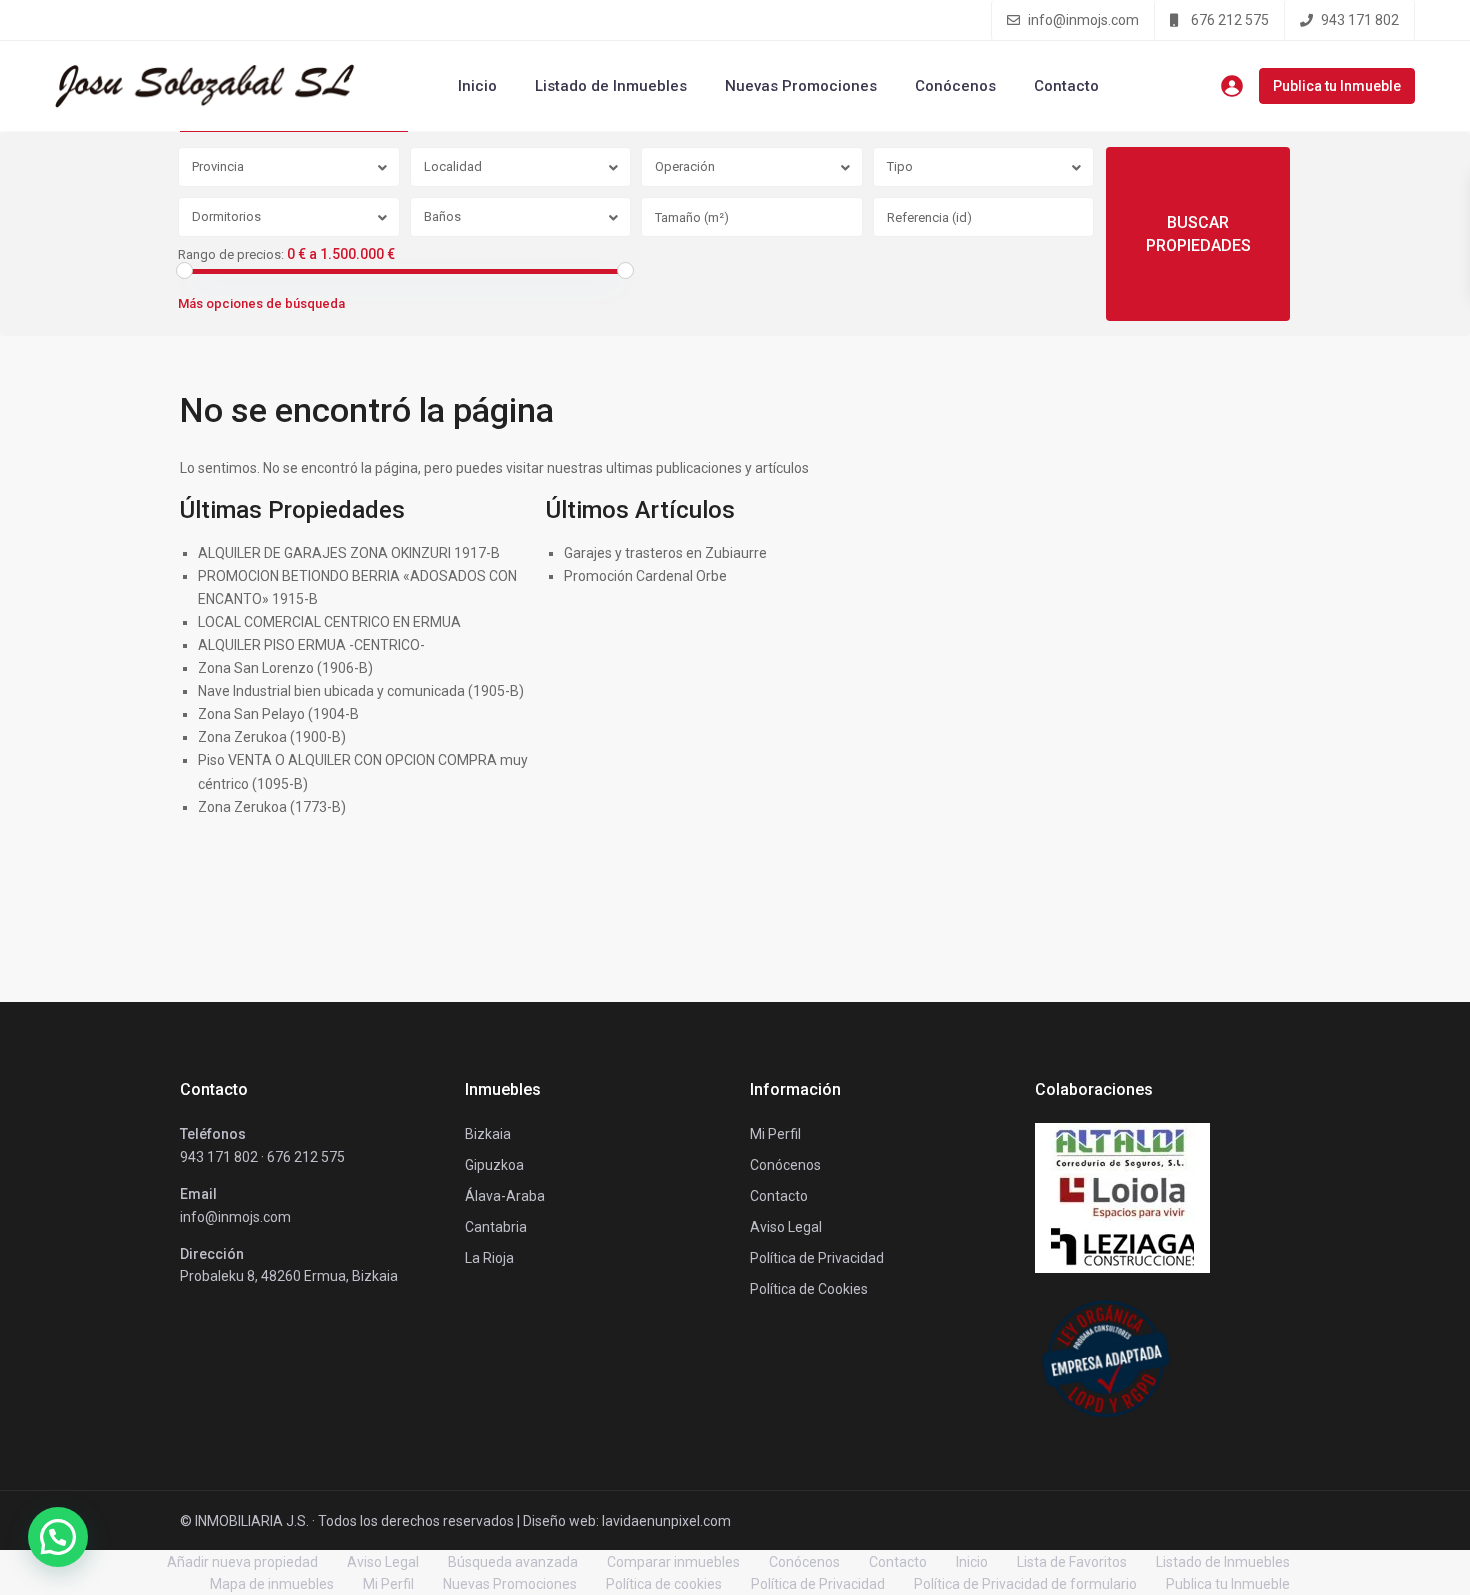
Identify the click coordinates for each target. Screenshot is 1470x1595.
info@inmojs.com (1083, 20)
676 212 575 (1230, 20)
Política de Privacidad (818, 1584)
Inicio (477, 86)
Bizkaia (488, 1134)
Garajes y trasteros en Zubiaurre (665, 553)
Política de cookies (664, 1584)
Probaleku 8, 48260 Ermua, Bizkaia (289, 1276)
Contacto (1066, 86)
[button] (58, 1537)
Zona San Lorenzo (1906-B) (285, 668)
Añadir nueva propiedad (242, 1562)
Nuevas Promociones (801, 86)
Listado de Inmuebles (611, 86)
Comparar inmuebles (673, 1562)
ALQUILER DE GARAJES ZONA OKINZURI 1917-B (349, 553)
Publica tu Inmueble (1337, 86)
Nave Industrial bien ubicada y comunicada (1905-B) (361, 691)
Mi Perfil (388, 1584)
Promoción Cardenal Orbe (645, 576)
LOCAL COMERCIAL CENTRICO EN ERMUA (329, 622)
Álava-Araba (505, 1196)
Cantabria (496, 1227)
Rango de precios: (231, 255)
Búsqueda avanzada (513, 1562)
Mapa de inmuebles (272, 1584)
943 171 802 (1360, 20)
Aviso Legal (383, 1562)
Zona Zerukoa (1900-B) (272, 737)
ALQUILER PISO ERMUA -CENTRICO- (311, 645)
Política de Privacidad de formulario (1025, 1584)
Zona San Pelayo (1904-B (278, 714)
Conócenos (955, 86)
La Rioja (489, 1258)
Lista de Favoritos (1072, 1562)
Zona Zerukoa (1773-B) (272, 807)
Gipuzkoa (494, 1165)
